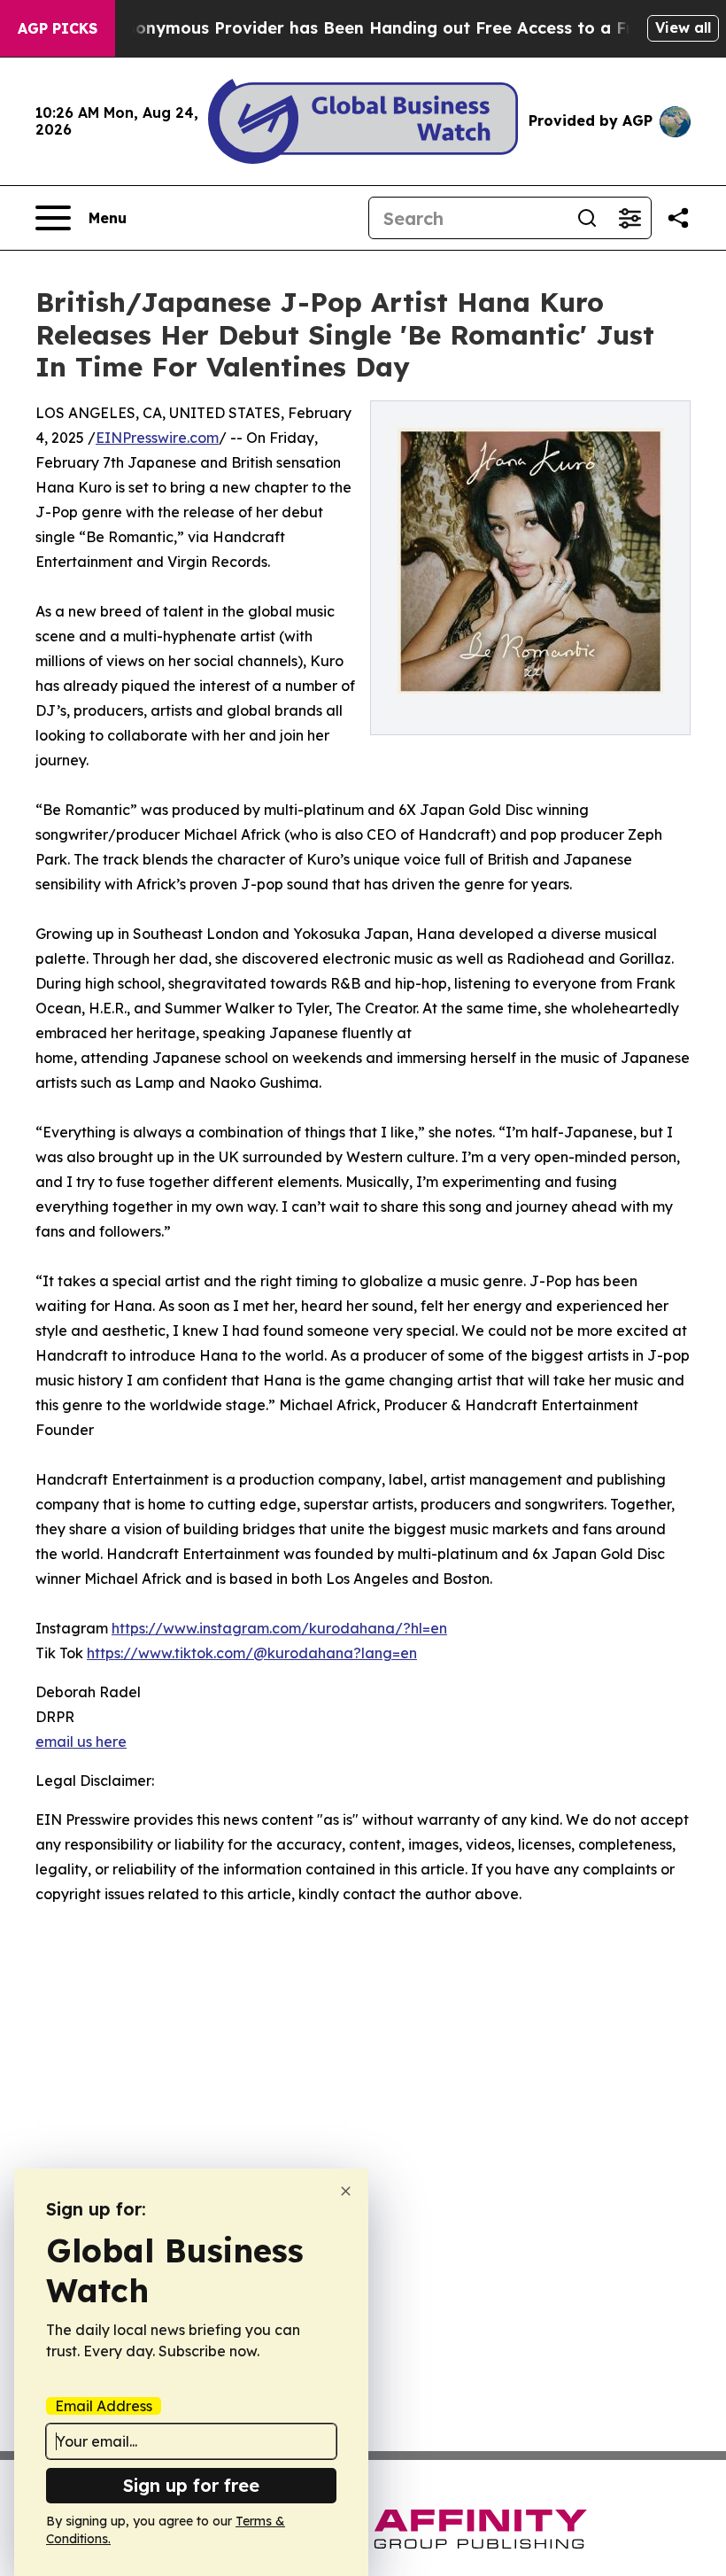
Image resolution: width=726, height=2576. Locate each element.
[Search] (587, 218)
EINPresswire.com (157, 438)
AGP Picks (58, 28)
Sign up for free (191, 2485)
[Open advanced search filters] (629, 218)
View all (683, 27)
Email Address (104, 2406)
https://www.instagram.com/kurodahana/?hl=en (279, 1628)
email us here (81, 1742)
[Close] (346, 2191)
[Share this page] (678, 218)
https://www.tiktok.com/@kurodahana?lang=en (252, 1653)
